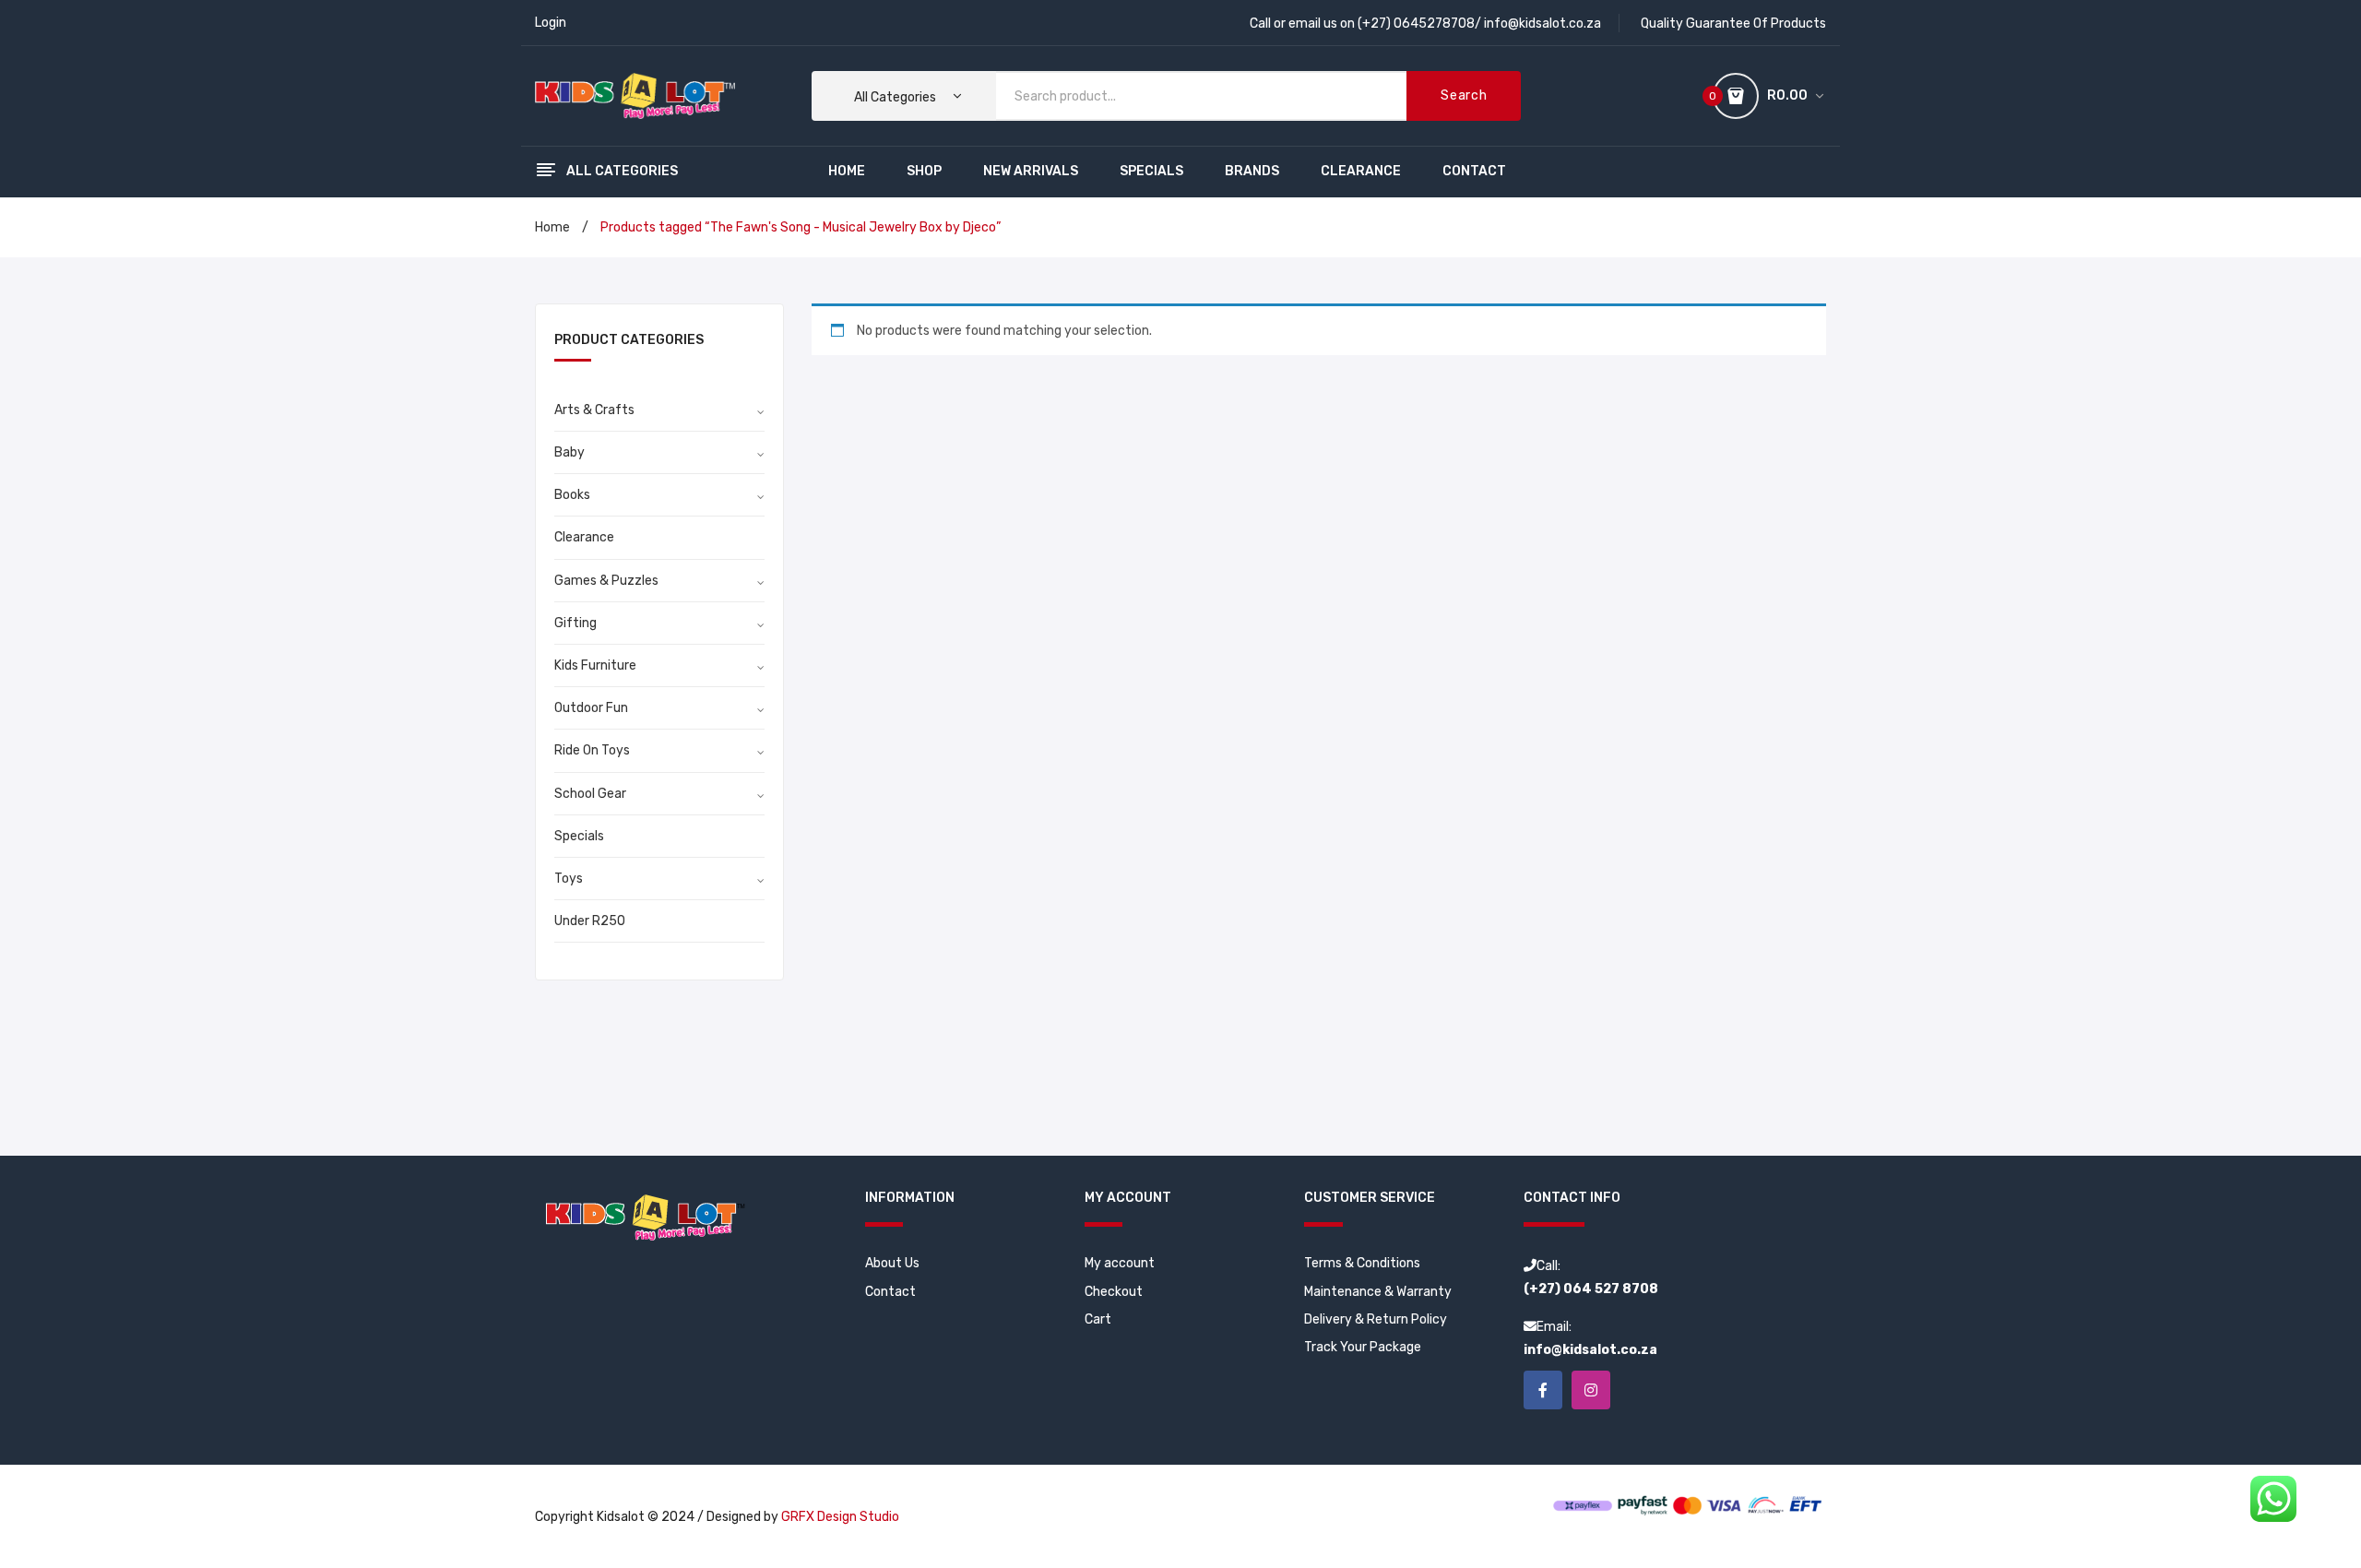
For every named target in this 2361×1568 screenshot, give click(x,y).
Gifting (575, 623)
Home (552, 227)
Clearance (584, 537)
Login (551, 23)
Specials (579, 836)
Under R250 (590, 921)
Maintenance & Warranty (1378, 1292)
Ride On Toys (592, 750)
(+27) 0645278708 (1416, 24)
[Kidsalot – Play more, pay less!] (635, 95)
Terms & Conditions (1362, 1263)
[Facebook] (1543, 1390)
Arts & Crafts (594, 410)
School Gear (590, 794)
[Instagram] (1591, 1390)
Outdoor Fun (591, 708)
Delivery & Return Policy (1376, 1319)
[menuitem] (847, 172)
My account (1120, 1263)
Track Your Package (1363, 1347)
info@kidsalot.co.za (1542, 24)
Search (1464, 95)
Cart (1098, 1319)
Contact (890, 1292)
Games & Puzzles (606, 581)
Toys (569, 879)
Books (572, 495)
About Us (892, 1263)
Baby (569, 452)
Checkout (1114, 1292)
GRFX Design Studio (840, 1517)
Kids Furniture (595, 665)
